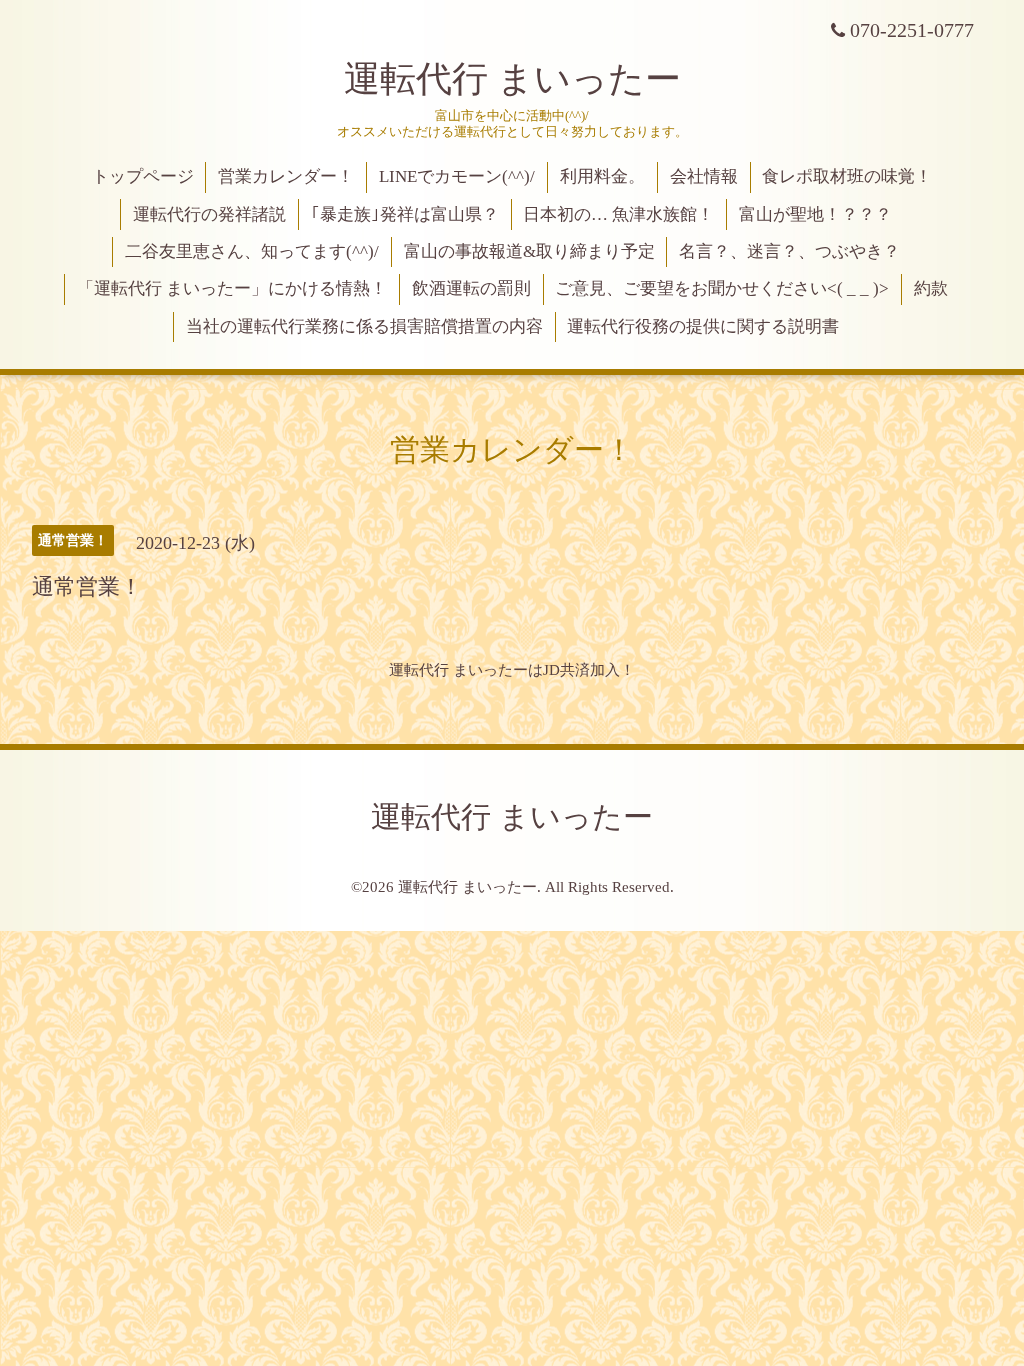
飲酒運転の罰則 (471, 288)
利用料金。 (602, 176)
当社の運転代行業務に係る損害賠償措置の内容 (364, 326)
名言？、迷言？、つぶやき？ (789, 251)
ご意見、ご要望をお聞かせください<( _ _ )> (722, 288)
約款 (931, 288)
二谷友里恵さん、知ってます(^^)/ (252, 251)
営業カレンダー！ (286, 176)
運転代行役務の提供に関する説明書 (703, 326)
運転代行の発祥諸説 (209, 214)
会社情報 (704, 176)
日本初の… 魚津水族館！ (618, 214)
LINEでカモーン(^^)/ (457, 176)
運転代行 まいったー (512, 79)
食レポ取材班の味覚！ (847, 176)
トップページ (143, 176)
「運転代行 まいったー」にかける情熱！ (232, 288)
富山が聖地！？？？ (815, 214)
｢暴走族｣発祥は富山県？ (405, 214)
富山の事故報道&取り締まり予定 (529, 251)
